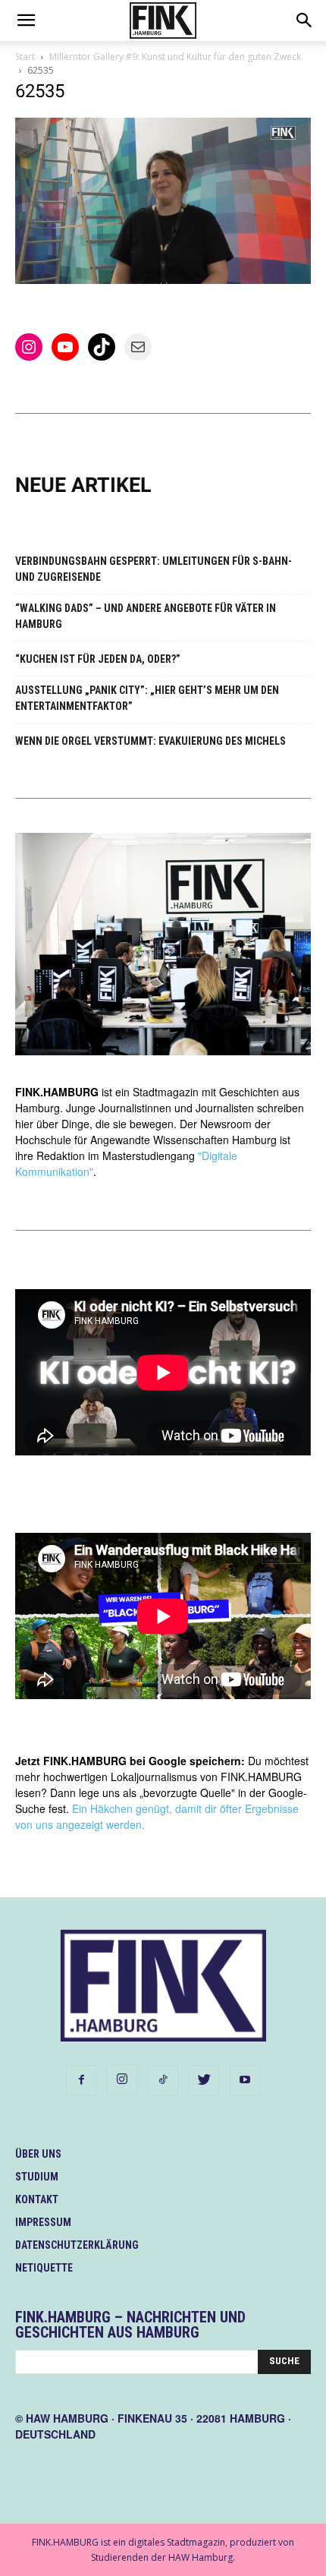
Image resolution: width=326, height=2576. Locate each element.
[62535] (163, 280)
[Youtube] (245, 2080)
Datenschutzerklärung (77, 2245)
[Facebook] (81, 2080)
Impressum (43, 2222)
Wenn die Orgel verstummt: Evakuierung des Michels (150, 741)
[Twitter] (204, 2080)
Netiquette (44, 2268)
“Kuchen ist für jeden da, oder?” (98, 659)
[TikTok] (163, 2080)
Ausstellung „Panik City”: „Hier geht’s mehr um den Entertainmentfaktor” (147, 698)
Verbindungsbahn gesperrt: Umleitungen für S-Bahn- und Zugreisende (154, 569)
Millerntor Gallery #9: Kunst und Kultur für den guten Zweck (175, 57)
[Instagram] (122, 2079)
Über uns (38, 2154)
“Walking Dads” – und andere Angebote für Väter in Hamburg (146, 616)
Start (25, 57)
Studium (37, 2177)
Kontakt (37, 2199)
